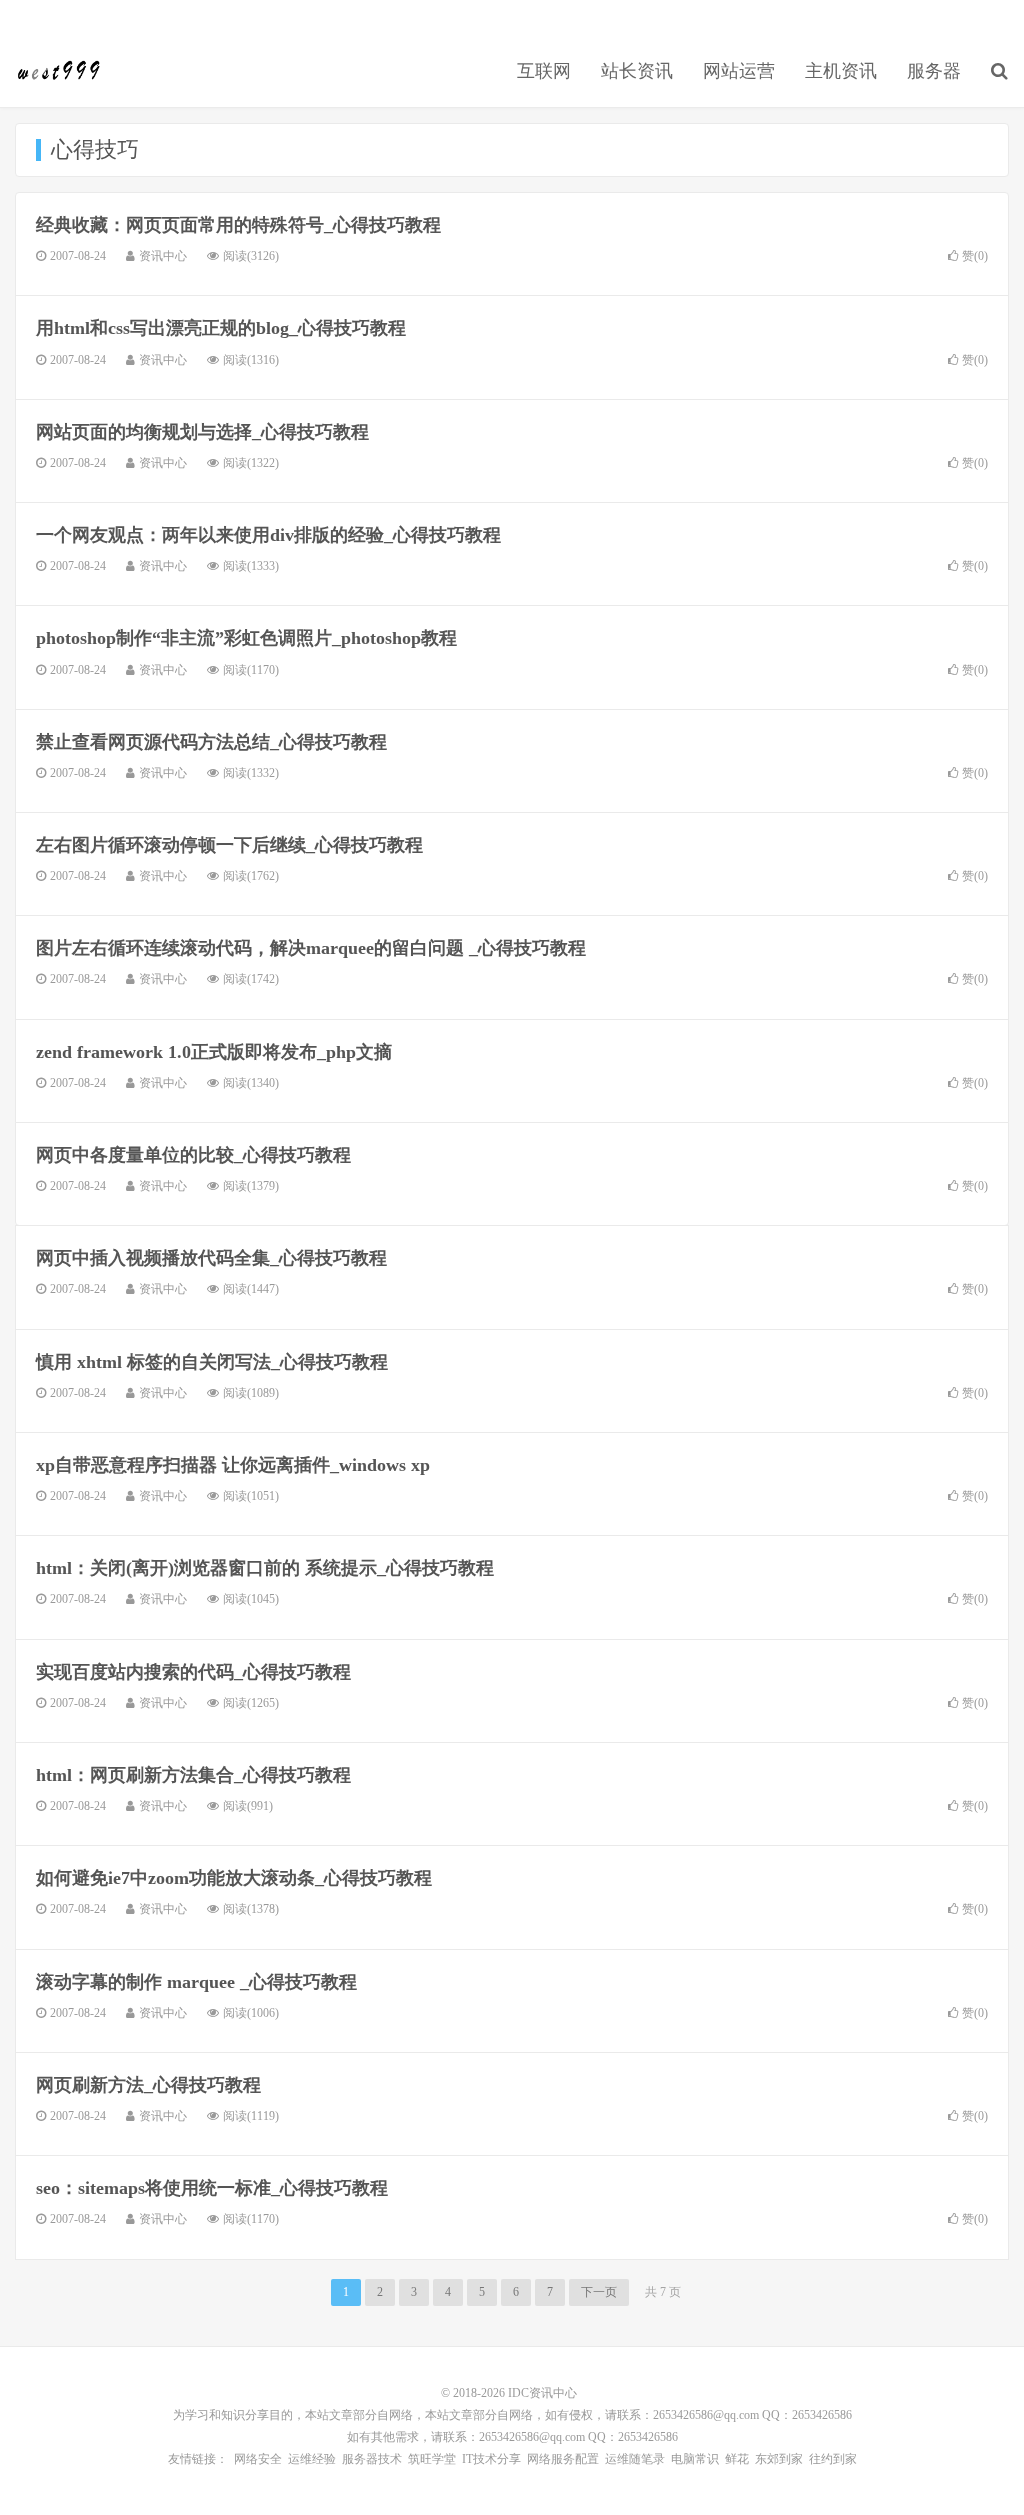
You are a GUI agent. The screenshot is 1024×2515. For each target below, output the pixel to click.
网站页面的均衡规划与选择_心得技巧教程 (202, 432)
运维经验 (312, 2459)
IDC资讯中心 (59, 71)
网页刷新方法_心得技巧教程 (148, 2085)
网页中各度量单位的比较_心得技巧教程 (193, 1155)
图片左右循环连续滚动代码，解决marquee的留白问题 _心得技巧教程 (311, 948)
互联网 (544, 71)
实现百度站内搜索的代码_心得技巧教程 (193, 1672)
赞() (975, 256)
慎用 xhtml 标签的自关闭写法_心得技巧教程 (212, 1362)
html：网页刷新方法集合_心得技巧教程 (193, 1775)
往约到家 (833, 2459)
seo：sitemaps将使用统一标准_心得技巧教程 (212, 2188)
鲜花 (737, 2459)
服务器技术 (372, 2459)
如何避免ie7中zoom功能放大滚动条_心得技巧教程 (234, 1878)
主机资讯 (841, 71)
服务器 (934, 71)
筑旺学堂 (432, 2459)
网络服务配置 (563, 2459)
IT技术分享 (491, 2459)
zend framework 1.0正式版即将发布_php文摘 (214, 1052)
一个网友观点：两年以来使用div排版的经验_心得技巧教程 (268, 535)
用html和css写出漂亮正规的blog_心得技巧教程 (221, 328)
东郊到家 (779, 2459)
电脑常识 (695, 2459)
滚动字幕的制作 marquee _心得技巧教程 (196, 1982)
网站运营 (739, 71)
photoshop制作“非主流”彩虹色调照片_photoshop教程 (246, 638)
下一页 (599, 2292)
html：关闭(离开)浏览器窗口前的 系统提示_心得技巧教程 (265, 1568)
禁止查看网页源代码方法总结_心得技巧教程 (211, 742)
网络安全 (258, 2459)
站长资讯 (637, 71)
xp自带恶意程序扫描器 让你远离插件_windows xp (233, 1465)
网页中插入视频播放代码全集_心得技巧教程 (211, 1258)
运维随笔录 (635, 2459)
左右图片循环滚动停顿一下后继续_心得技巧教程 (229, 845)
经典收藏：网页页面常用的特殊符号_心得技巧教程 (238, 225)
